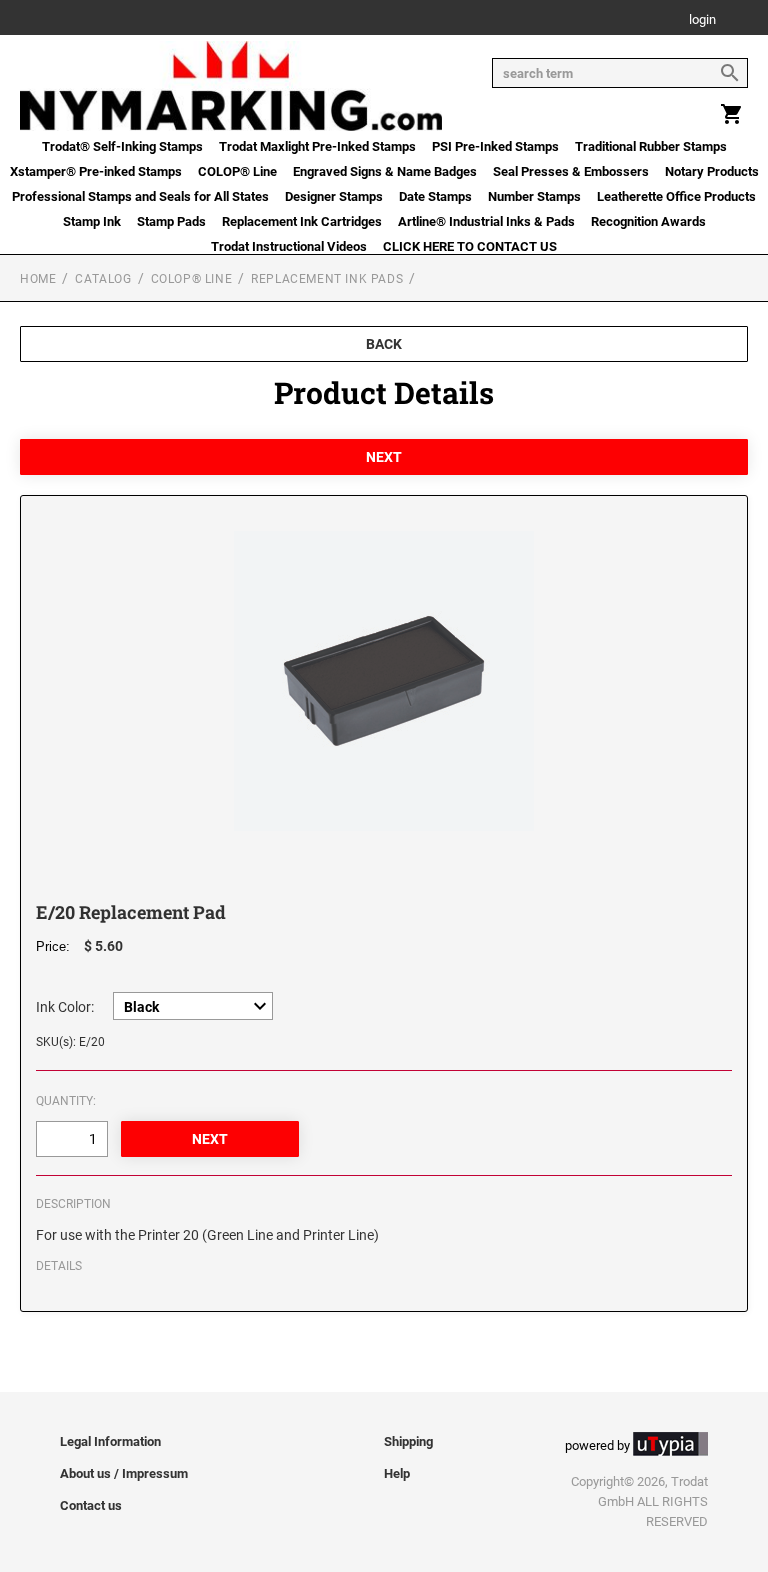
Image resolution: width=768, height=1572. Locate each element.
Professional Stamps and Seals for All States (140, 196)
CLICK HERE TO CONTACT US (470, 246)
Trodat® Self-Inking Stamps (122, 146)
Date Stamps (435, 196)
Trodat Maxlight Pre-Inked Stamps (317, 146)
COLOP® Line (237, 171)
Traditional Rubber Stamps (651, 146)
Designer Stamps (334, 196)
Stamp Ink (92, 221)
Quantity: (66, 1101)
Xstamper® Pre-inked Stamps (96, 171)
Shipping (408, 1441)
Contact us (91, 1505)
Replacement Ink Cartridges (302, 221)
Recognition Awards (648, 221)
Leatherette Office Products (676, 196)
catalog (103, 279)
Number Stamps (534, 196)
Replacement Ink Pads (327, 279)
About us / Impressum (124, 1473)
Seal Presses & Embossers (571, 171)
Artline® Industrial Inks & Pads (486, 221)
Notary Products (712, 171)
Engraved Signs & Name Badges (385, 171)
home (38, 279)
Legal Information (110, 1441)
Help (397, 1473)
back (384, 344)
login (702, 20)
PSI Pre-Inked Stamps (495, 146)
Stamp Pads (171, 221)
